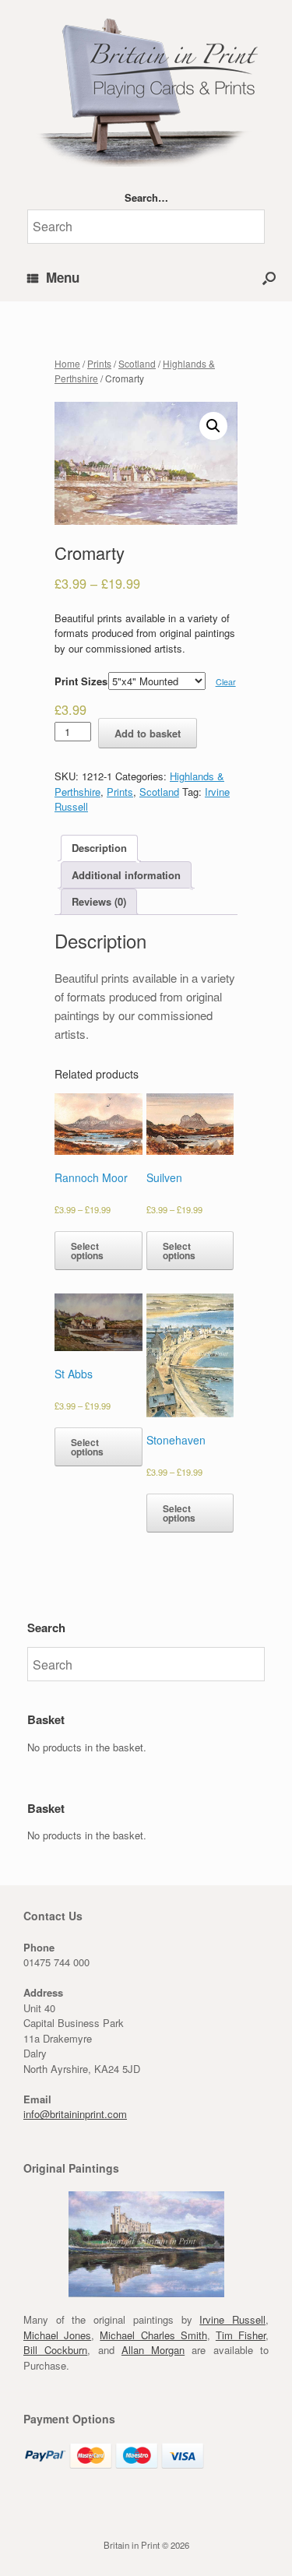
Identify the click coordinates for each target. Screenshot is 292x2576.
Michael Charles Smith (153, 2335)
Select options (87, 1251)
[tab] (99, 848)
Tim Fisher (241, 2335)
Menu (63, 277)
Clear (226, 682)
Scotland (137, 363)
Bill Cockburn (55, 2350)
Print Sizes (81, 681)
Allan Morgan (153, 2350)
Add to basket (148, 733)
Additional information (126, 875)
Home (67, 363)
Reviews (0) (99, 901)
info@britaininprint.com (75, 2114)
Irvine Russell (232, 2319)
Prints (99, 363)
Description (99, 848)
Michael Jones (57, 2335)
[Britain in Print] (146, 89)
